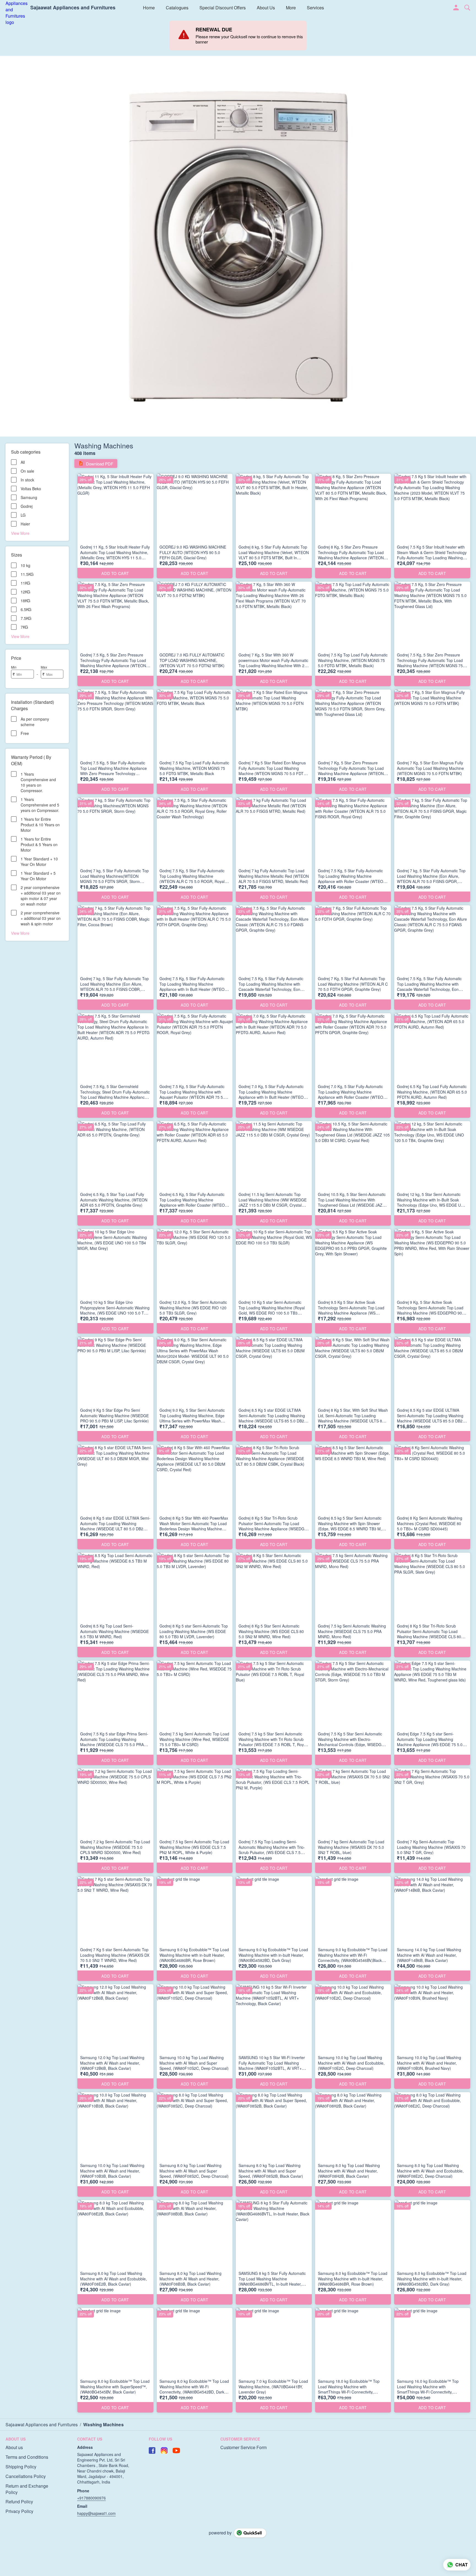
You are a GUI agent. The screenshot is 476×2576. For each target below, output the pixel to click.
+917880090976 (91, 2498)
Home (149, 8)
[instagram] (164, 2450)
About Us (266, 8)
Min (14, 667)
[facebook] (152, 2450)
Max (44, 667)
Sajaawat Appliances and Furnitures (73, 8)
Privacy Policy (19, 2511)
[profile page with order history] (456, 8)
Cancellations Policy (26, 2476)
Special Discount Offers (223, 8)
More (291, 8)
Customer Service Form (244, 2447)
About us (14, 2447)
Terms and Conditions (27, 2457)
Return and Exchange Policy (27, 2489)
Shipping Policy (21, 2467)
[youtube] (176, 2450)
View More (20, 533)
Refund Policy (19, 2502)
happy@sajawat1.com (96, 2513)
